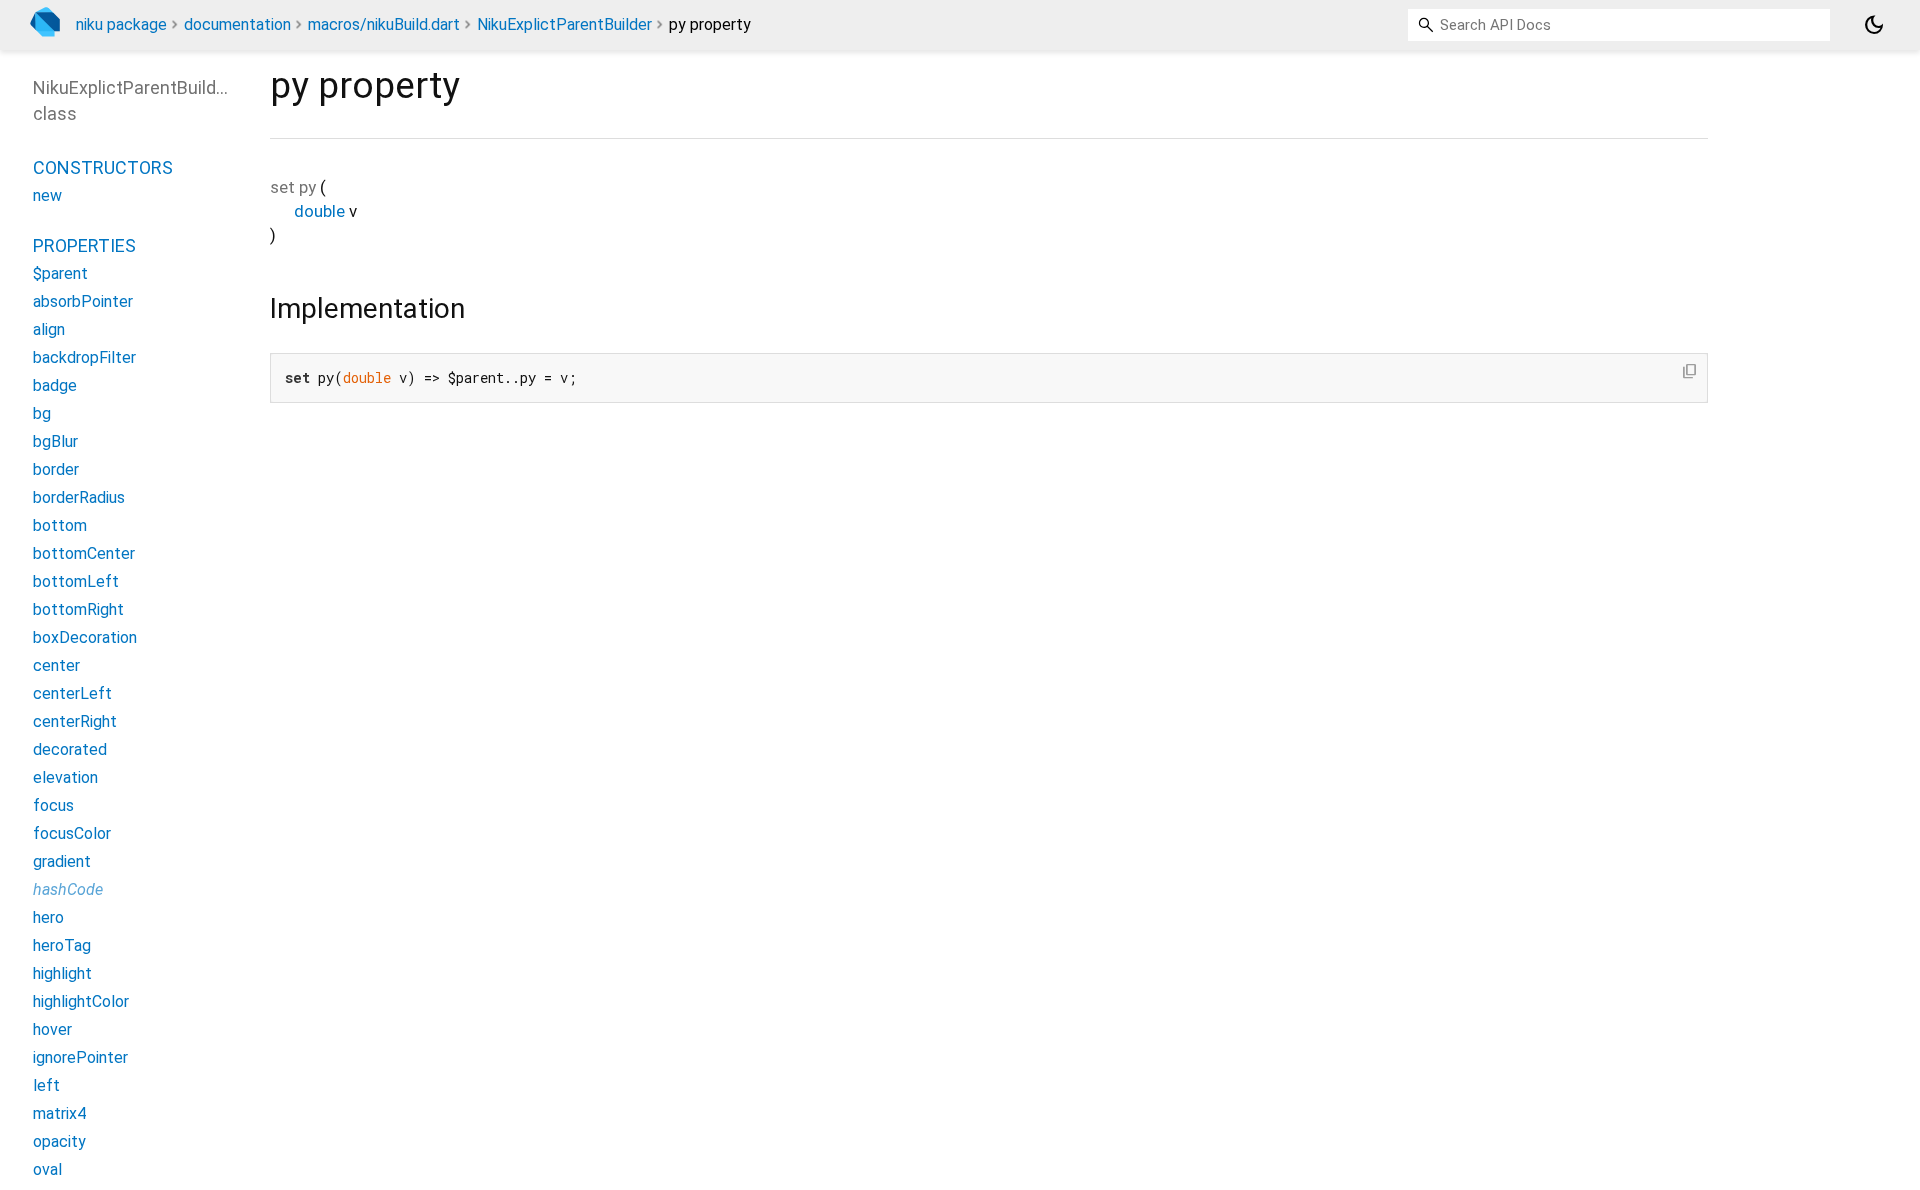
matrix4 (59, 1113)
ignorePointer (80, 1057)
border (56, 469)
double (319, 211)
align (49, 329)
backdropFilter (84, 357)
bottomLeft (76, 581)
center (56, 665)
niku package (121, 24)
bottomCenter (84, 553)
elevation (65, 777)
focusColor (72, 833)
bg (42, 413)
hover (52, 1029)
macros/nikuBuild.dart (384, 24)
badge (55, 385)
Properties (84, 245)
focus (53, 805)
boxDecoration (85, 637)
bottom (60, 525)
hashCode (68, 889)
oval (47, 1169)
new (47, 195)
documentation (237, 24)
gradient (62, 861)
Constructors (103, 167)
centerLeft (72, 693)
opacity (59, 1141)
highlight (62, 973)
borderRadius (79, 497)
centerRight (75, 721)
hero (48, 917)
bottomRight (78, 609)
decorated (70, 749)
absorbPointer (83, 301)
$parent (60, 273)
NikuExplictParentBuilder (564, 24)
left (46, 1085)
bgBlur (55, 441)
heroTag (62, 945)
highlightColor (81, 1001)
